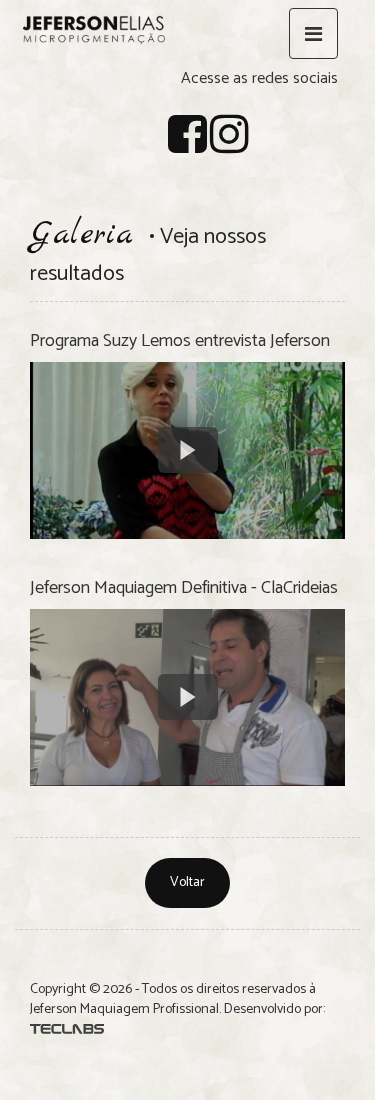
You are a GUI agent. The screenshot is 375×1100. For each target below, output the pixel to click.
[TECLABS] (67, 1029)
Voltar (187, 882)
